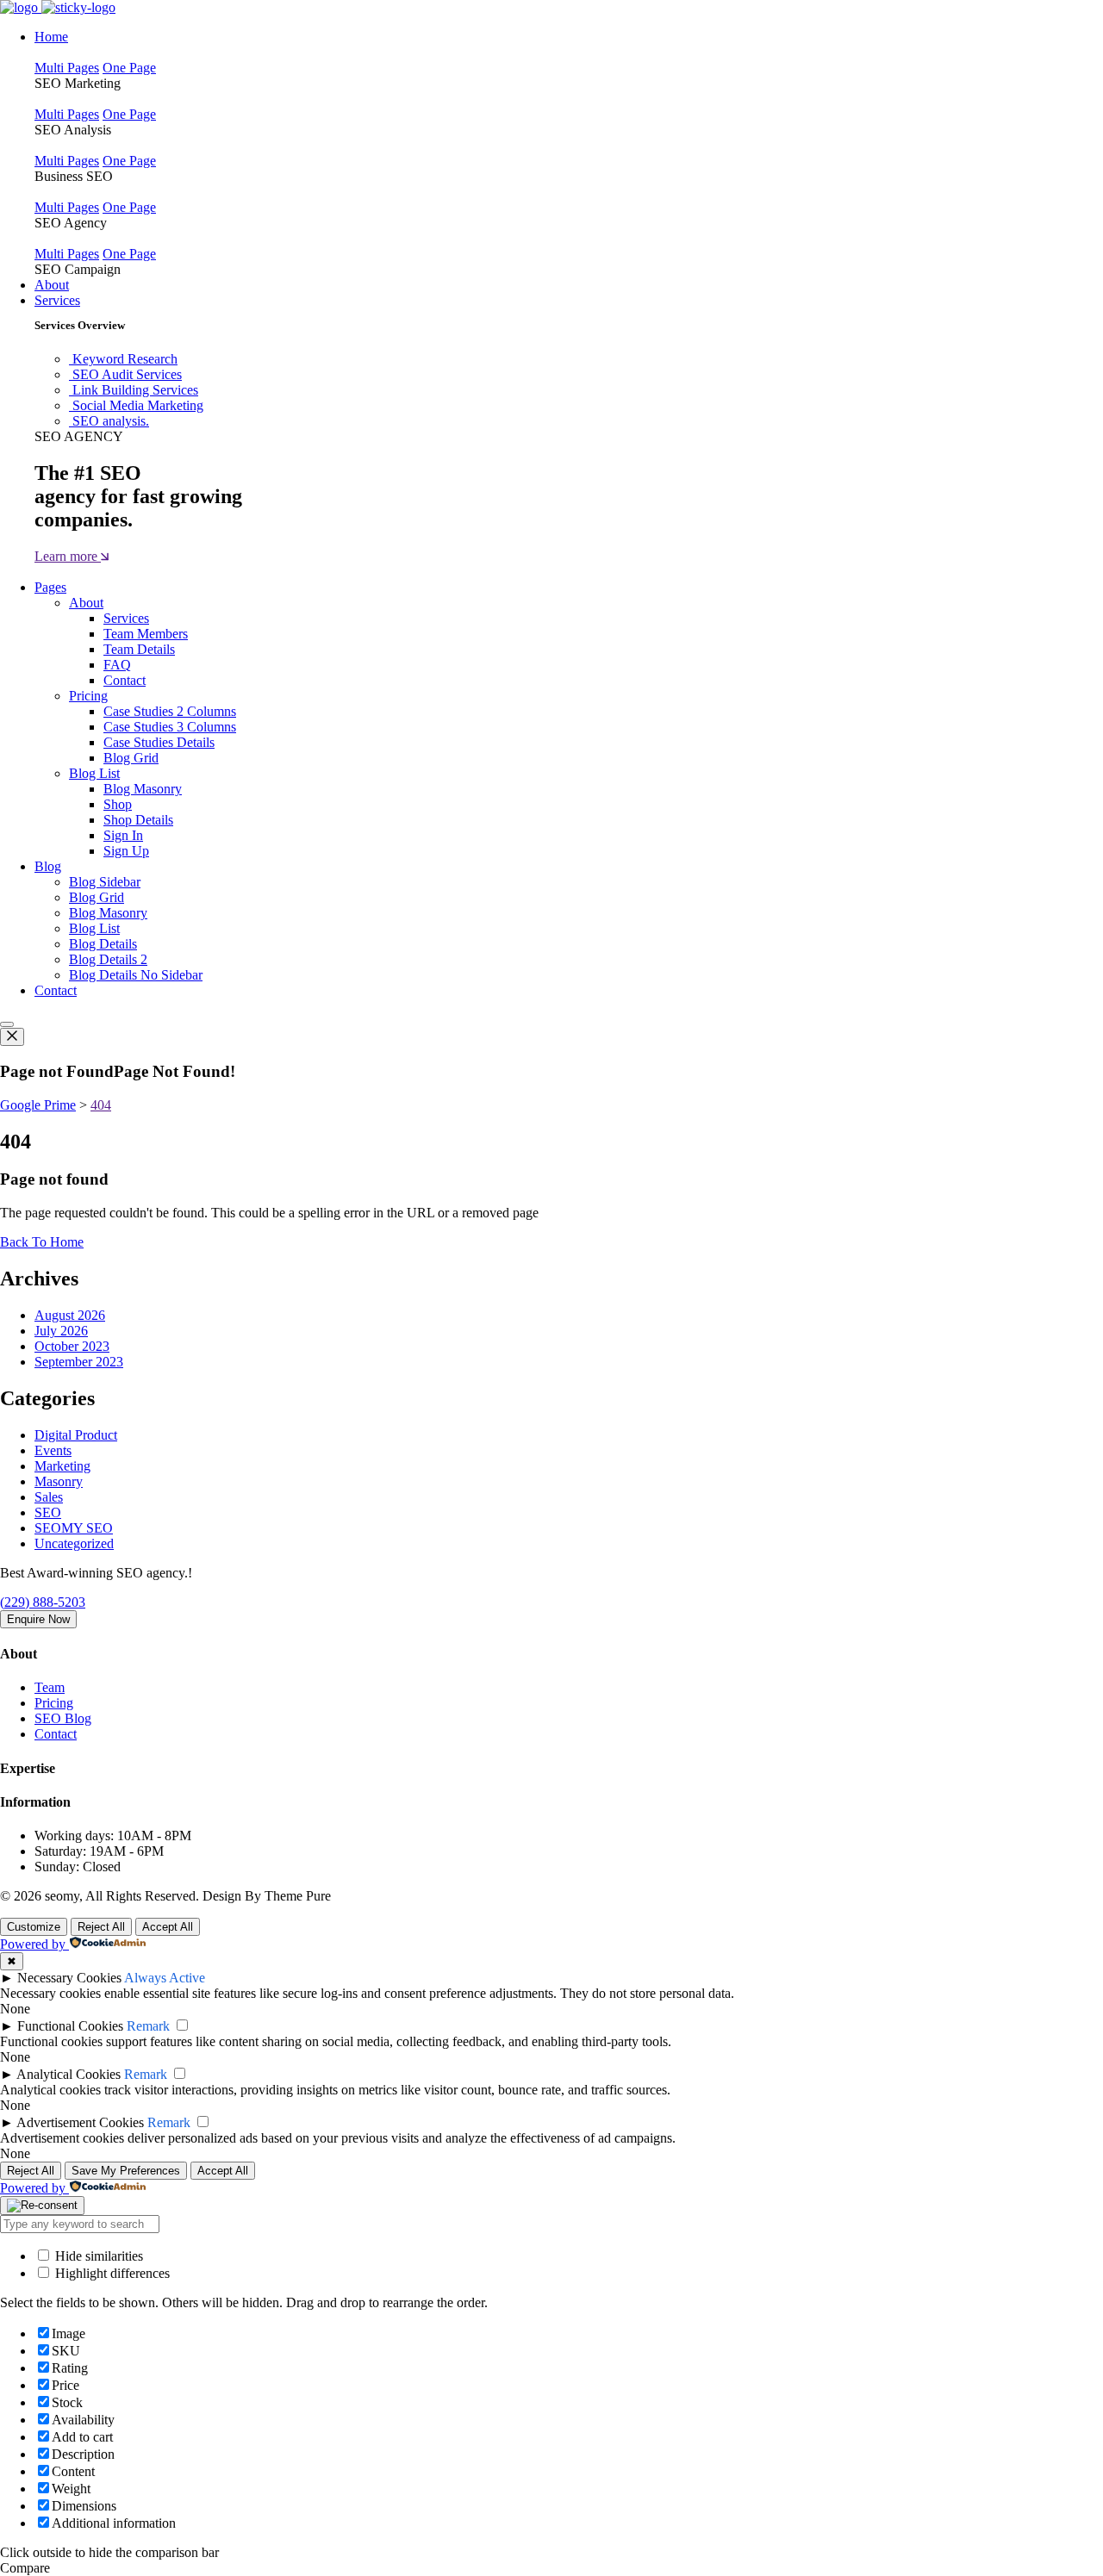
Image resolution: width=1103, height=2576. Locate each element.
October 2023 (72, 1346)
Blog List (94, 773)
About (52, 285)
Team (50, 1687)
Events (53, 1450)
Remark (148, 2026)
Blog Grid (131, 758)
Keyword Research (125, 359)
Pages (50, 587)
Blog (48, 866)
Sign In (123, 835)
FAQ (117, 665)
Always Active (165, 1978)
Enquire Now (38, 1619)
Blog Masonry (143, 789)
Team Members (146, 634)
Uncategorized (74, 1543)
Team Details (139, 649)
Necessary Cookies (69, 1978)
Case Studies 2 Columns (170, 711)
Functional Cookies (70, 2026)
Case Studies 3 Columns (170, 727)
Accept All (168, 1927)
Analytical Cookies (69, 2074)
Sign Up (126, 851)
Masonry (59, 1481)
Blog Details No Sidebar (136, 975)
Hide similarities (97, 2256)
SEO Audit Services (127, 374)
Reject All (101, 1927)
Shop (118, 804)
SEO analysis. (111, 421)
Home (51, 37)
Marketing (62, 1466)
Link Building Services (135, 390)
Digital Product (76, 1435)
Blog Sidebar (105, 882)
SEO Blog (63, 1718)
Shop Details (138, 820)
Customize (34, 1927)
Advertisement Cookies (80, 2122)
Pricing (88, 696)
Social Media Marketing (138, 405)
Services (57, 300)
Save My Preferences (126, 2171)
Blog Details (103, 944)
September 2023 (79, 1362)
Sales (49, 1497)
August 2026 (70, 1315)
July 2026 (61, 1331)
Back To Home (42, 1242)
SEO (48, 1512)
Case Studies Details (159, 742)
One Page (129, 68)
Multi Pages (67, 68)
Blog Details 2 (108, 959)
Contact (125, 680)
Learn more (68, 556)
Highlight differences (111, 2273)
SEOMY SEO (74, 1528)
